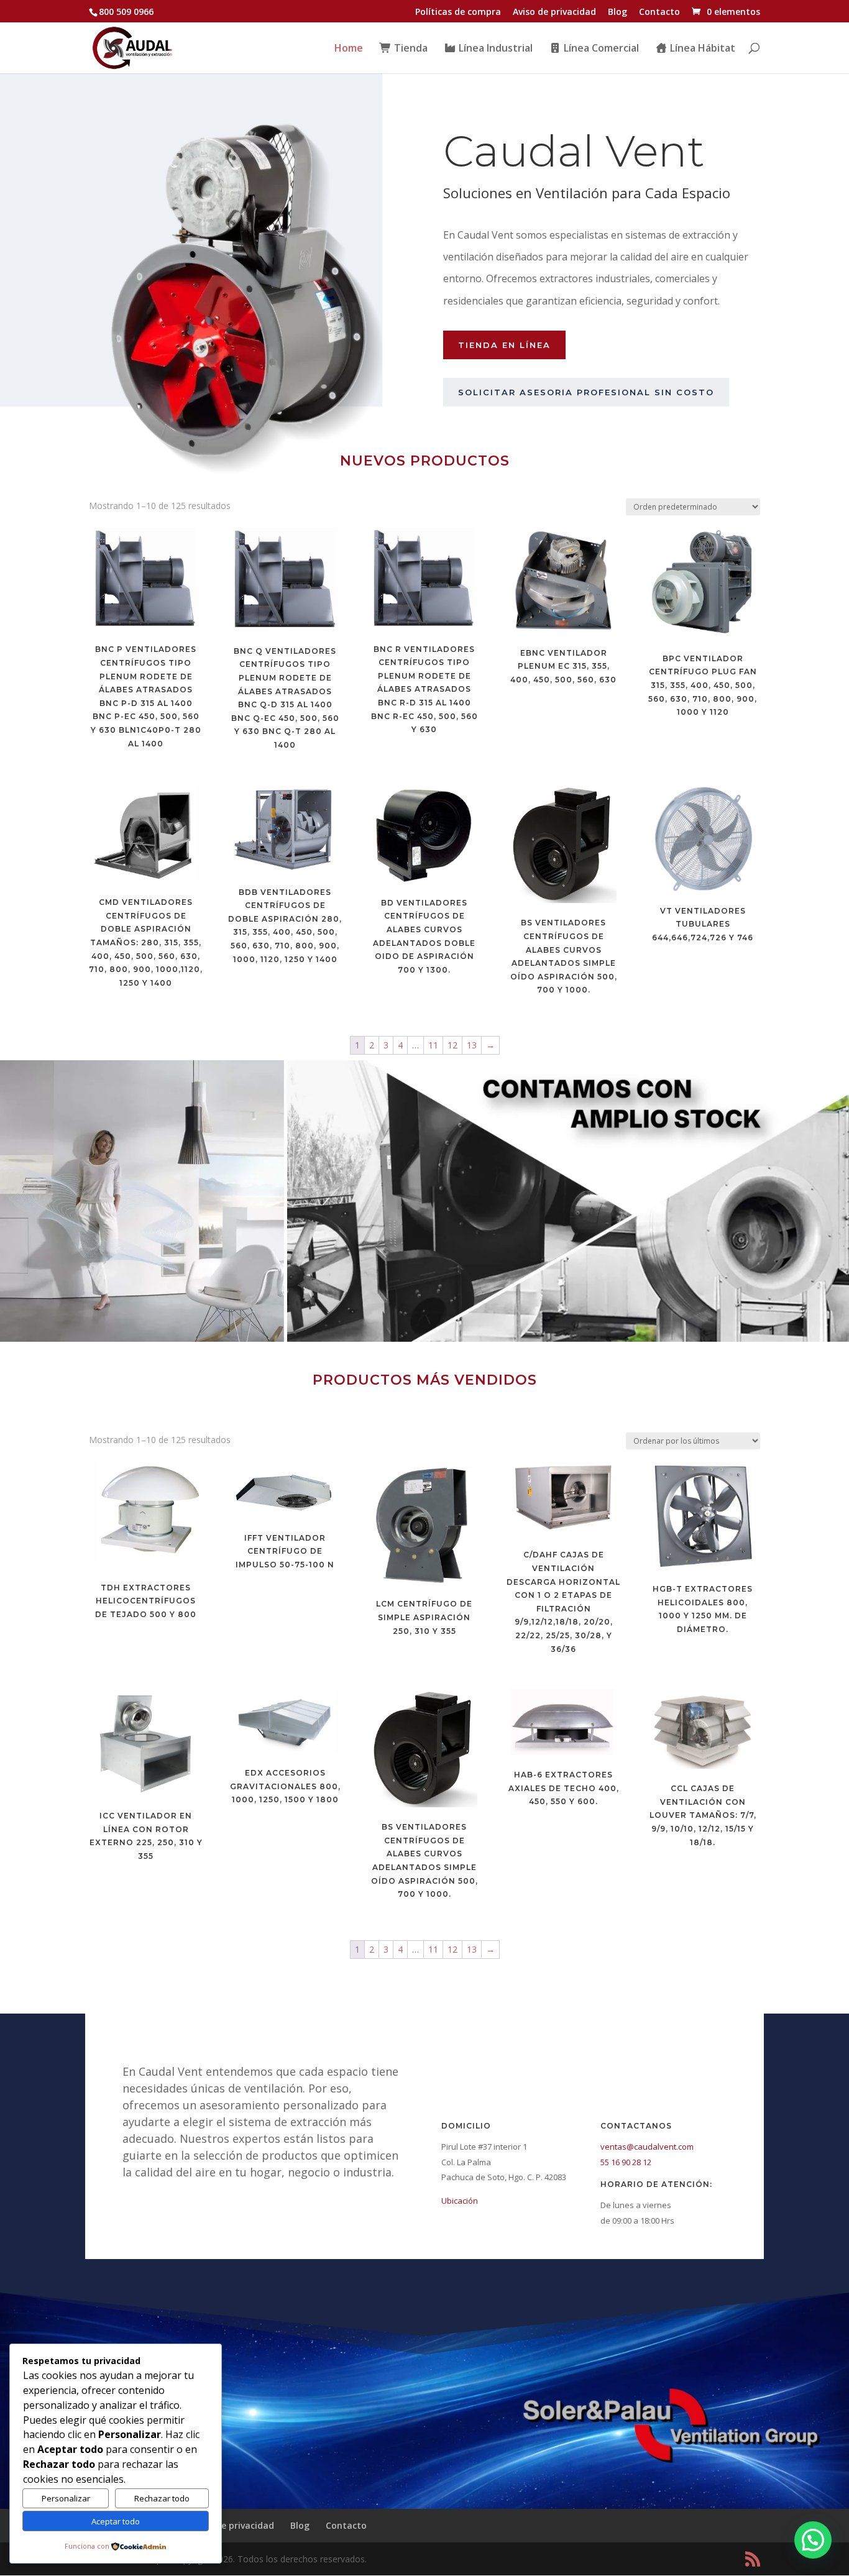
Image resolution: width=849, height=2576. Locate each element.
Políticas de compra (458, 12)
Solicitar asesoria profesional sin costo (586, 392)
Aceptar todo (116, 2521)
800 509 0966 (126, 11)
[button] (813, 2540)
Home (349, 49)
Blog (617, 12)
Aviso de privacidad (554, 12)
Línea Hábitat (701, 49)
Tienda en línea (504, 345)
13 (472, 1045)
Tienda (410, 49)
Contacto (659, 12)
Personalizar (66, 2498)
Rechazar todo (162, 2498)
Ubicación (460, 2201)
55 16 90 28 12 (626, 2162)
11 (433, 1045)
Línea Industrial (494, 49)
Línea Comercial (600, 49)
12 (452, 1045)
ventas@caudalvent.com (647, 2147)
